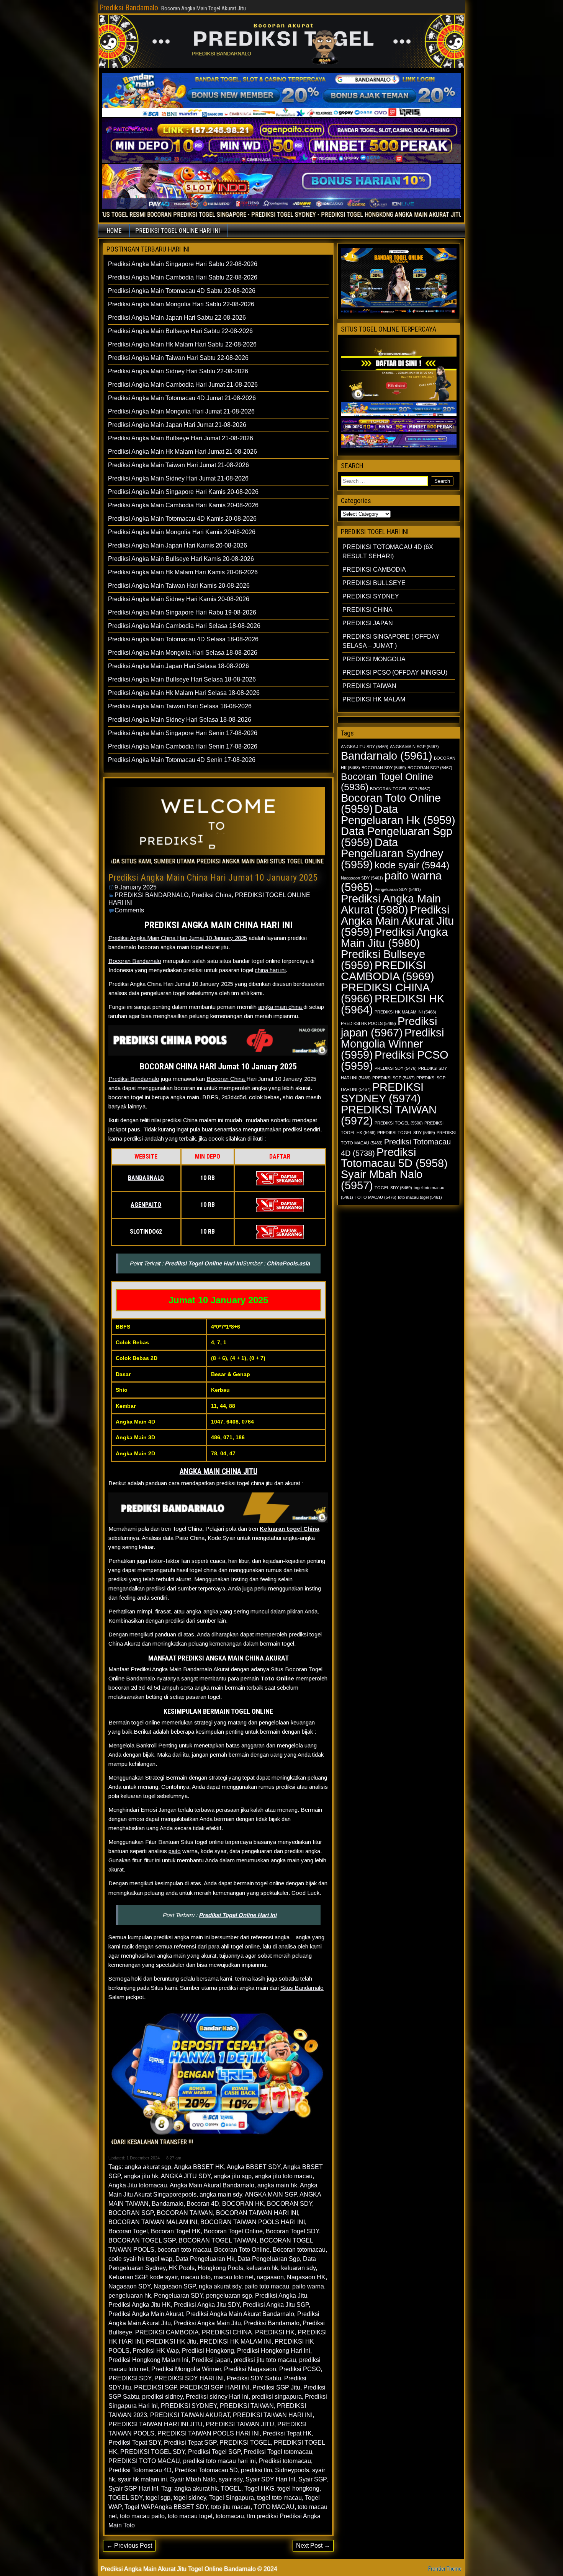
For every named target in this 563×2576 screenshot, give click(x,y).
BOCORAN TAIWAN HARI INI (257, 2213)
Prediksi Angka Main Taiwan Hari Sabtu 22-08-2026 (178, 358)
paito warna (308, 2286)
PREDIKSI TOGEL (245, 2443)
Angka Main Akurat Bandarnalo (212, 2185)
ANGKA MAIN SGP (271, 2194)
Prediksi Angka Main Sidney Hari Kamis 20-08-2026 (179, 599)
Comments (129, 910)
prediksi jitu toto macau (265, 2360)
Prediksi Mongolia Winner (186, 2369)
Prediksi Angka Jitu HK (140, 2305)
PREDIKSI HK (275, 2332)
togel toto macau (279, 2498)
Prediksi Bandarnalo (129, 8)
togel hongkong (298, 2489)
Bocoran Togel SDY (292, 2231)
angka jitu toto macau (284, 2176)
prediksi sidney (162, 2397)
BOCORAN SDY (290, 2204)
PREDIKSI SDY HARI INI (189, 2378)
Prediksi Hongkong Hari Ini (274, 2351)
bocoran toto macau (184, 2250)
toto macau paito (142, 2516)
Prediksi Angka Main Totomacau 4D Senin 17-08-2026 (182, 760)
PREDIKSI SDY (130, 2378)
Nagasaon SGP (175, 2286)
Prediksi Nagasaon (250, 2369)
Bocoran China (226, 1079)
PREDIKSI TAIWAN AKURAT (190, 2415)
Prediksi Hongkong (208, 2351)
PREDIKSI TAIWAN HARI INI (273, 2415)
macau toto (196, 2277)
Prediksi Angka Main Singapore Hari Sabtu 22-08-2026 (183, 264)
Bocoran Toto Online (242, 2250)
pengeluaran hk (130, 2296)
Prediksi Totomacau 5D (206, 2470)
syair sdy (231, 2479)
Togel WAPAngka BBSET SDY (166, 2507)
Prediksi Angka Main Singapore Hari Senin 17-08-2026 (183, 733)
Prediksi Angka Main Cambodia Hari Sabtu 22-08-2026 (183, 277)
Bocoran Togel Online (233, 2231)
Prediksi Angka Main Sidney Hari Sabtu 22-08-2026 (178, 371)
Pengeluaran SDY (178, 2296)
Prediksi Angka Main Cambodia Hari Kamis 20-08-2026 (183, 505)
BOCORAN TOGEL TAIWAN (218, 2240)
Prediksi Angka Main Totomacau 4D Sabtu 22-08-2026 (182, 291)
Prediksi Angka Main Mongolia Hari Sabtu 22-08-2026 (181, 304)
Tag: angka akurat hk (189, 2489)
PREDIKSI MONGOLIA (374, 659)
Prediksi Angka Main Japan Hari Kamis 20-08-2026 (178, 545)
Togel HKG (259, 2489)
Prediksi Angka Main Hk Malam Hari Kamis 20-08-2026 (183, 572)
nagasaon (270, 2277)
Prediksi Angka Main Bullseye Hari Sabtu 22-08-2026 (180, 331)
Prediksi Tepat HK (287, 2433)
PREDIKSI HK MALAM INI (236, 2341)
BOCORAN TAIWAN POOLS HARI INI (253, 2222)
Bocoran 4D (203, 2204)
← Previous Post (129, 2546)
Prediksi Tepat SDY (135, 2443)
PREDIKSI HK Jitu (171, 2341)
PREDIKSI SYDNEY (189, 2406)
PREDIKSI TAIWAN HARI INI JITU (155, 2424)
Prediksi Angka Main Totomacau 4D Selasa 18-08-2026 (183, 639)
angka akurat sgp (148, 2167)
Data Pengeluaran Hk (205, 2259)
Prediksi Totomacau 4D (140, 2470)
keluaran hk (262, 2268)
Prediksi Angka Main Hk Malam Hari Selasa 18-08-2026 (184, 693)
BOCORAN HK (243, 2204)
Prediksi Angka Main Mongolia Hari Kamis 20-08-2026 (182, 532)
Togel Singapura (232, 2498)
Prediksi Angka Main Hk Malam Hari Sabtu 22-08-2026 (182, 344)
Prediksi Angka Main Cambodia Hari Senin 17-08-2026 (183, 746)
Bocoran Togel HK (176, 2231)
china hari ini (270, 970)
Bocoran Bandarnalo (135, 961)
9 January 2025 (136, 887)
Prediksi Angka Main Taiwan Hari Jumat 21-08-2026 (178, 465)
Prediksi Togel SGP (214, 2452)
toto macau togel (190, 2516)
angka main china (281, 1007)
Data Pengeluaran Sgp (269, 2259)
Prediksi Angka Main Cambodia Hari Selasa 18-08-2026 (184, 626)
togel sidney (190, 2498)
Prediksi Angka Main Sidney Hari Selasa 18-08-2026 (180, 720)
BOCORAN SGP (131, 2213)
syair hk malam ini (142, 2479)
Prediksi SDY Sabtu (254, 2378)
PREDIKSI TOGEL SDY (153, 2452)
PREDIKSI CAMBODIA (167, 2332)
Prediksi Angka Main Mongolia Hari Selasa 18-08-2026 (183, 653)
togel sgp (158, 2498)
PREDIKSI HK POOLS (368, 1023)
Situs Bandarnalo (302, 1988)
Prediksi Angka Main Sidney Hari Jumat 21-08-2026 (178, 478)
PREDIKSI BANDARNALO (151, 895)
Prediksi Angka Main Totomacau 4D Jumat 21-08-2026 (182, 398)
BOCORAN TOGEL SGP (142, 2240)
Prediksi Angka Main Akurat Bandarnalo (240, 2314)
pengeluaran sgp (229, 2296)
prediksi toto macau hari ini (219, 2461)
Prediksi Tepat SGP (190, 2443)
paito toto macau (267, 2286)
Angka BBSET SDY (254, 2167)
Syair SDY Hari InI (270, 2479)
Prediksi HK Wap (156, 2351)
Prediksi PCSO (300, 2369)
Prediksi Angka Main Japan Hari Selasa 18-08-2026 (178, 666)
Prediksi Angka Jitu (281, 2296)
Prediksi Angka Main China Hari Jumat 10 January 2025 (213, 878)
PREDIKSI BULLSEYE (374, 583)
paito (175, 1851)
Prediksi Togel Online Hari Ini (204, 1263)
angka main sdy (221, 2194)
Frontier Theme (445, 2569)
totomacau (230, 2516)
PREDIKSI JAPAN (368, 623)
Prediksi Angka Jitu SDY (207, 2305)
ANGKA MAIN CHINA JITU (218, 1471)
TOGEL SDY (125, 2498)
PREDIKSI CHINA (227, 2332)
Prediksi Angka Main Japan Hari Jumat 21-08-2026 (177, 425)
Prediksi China (212, 895)
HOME (114, 231)
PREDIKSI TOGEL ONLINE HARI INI (178, 231)
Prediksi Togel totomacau (278, 2452)
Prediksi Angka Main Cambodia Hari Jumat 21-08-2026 (183, 385)
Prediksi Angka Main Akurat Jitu (397, 921)
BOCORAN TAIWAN (185, 2213)
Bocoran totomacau (299, 2250)
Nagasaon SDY (129, 2286)
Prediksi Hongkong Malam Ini (148, 2360)
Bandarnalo (168, 2204)
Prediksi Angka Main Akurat (146, 2314)
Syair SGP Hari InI (133, 2489)
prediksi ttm (256, 2470)
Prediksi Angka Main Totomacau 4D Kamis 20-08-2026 (182, 519)
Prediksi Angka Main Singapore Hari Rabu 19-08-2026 (182, 612)
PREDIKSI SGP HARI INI (215, 2387)
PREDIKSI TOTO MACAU (144, 2461)
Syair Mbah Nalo (193, 2479)
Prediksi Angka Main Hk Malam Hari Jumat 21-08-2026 (182, 452)
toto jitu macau (231, 2507)
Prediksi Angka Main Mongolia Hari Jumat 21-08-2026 (181, 411)
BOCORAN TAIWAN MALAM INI (153, 2222)
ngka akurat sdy (220, 2286)
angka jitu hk (141, 2176)
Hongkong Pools (220, 2268)
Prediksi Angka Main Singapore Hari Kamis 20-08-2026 (183, 492)
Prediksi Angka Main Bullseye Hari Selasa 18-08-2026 (182, 679)
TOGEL (231, 2489)
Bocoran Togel (128, 2231)
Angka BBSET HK (199, 2167)
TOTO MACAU (274, 2507)
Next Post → (313, 2546)
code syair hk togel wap (140, 2259)
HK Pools (182, 2268)
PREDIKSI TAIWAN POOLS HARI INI (209, 2433)
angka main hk (277, 2185)
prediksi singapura (277, 2397)
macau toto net (234, 2277)
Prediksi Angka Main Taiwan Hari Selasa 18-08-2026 (180, 706)
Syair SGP (312, 2479)
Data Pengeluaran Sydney (392, 853)
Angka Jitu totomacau (138, 2185)
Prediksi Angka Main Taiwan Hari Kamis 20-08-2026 (179, 586)
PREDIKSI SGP (155, 2387)
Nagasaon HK (306, 2277)
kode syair (164, 2277)
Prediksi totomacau (285, 2461)
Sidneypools (292, 2470)
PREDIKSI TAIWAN (247, 2406)
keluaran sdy (298, 2268)
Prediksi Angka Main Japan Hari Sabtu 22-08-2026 (177, 318)
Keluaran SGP (128, 2277)
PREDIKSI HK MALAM (374, 699)
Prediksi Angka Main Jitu (207, 2323)
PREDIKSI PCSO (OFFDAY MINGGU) (395, 673)
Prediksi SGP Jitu (276, 2387)
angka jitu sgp (233, 2176)
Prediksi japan (211, 2360)
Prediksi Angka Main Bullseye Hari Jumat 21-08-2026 (181, 438)
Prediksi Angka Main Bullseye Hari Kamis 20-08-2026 (181, 559)
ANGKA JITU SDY (186, 2176)
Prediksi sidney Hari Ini (217, 2397)
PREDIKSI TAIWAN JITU (240, 2424)
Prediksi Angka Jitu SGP (276, 2305)
